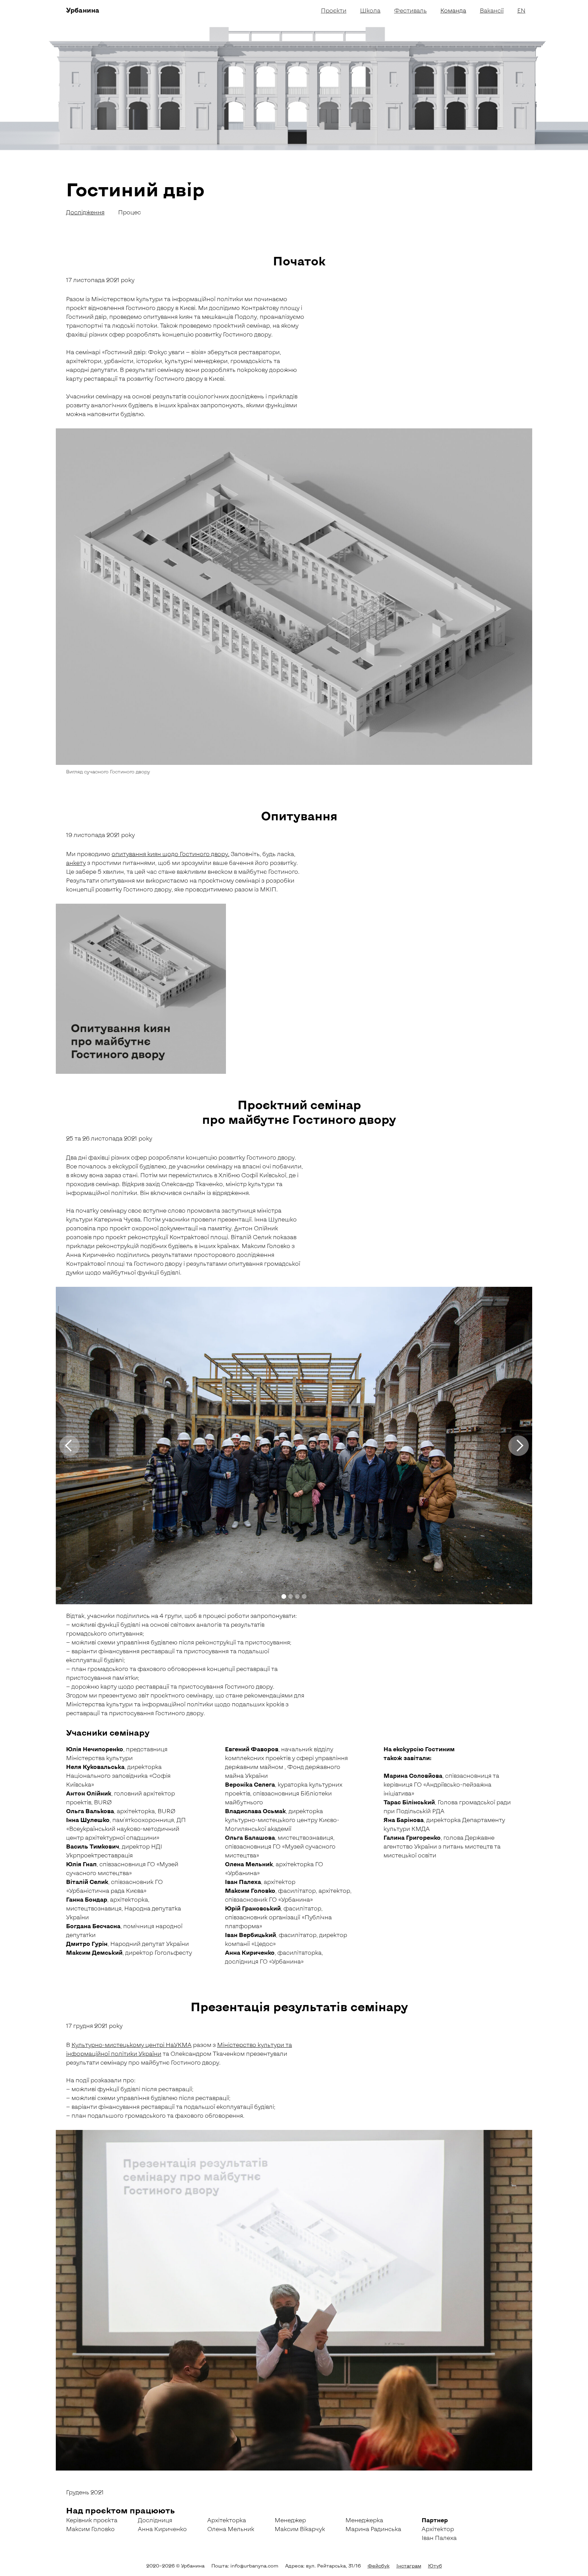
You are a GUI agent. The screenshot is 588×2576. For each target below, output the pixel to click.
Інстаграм (409, 2566)
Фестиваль (410, 10)
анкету (76, 863)
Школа (370, 10)
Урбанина (83, 10)
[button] (69, 1446)
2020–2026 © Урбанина (175, 2566)
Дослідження (85, 212)
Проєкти (334, 10)
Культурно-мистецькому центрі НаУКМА (132, 2045)
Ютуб (435, 2566)
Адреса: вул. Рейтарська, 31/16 (323, 2566)
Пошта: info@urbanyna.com (245, 2566)
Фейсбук (379, 2566)
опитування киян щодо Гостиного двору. (170, 854)
